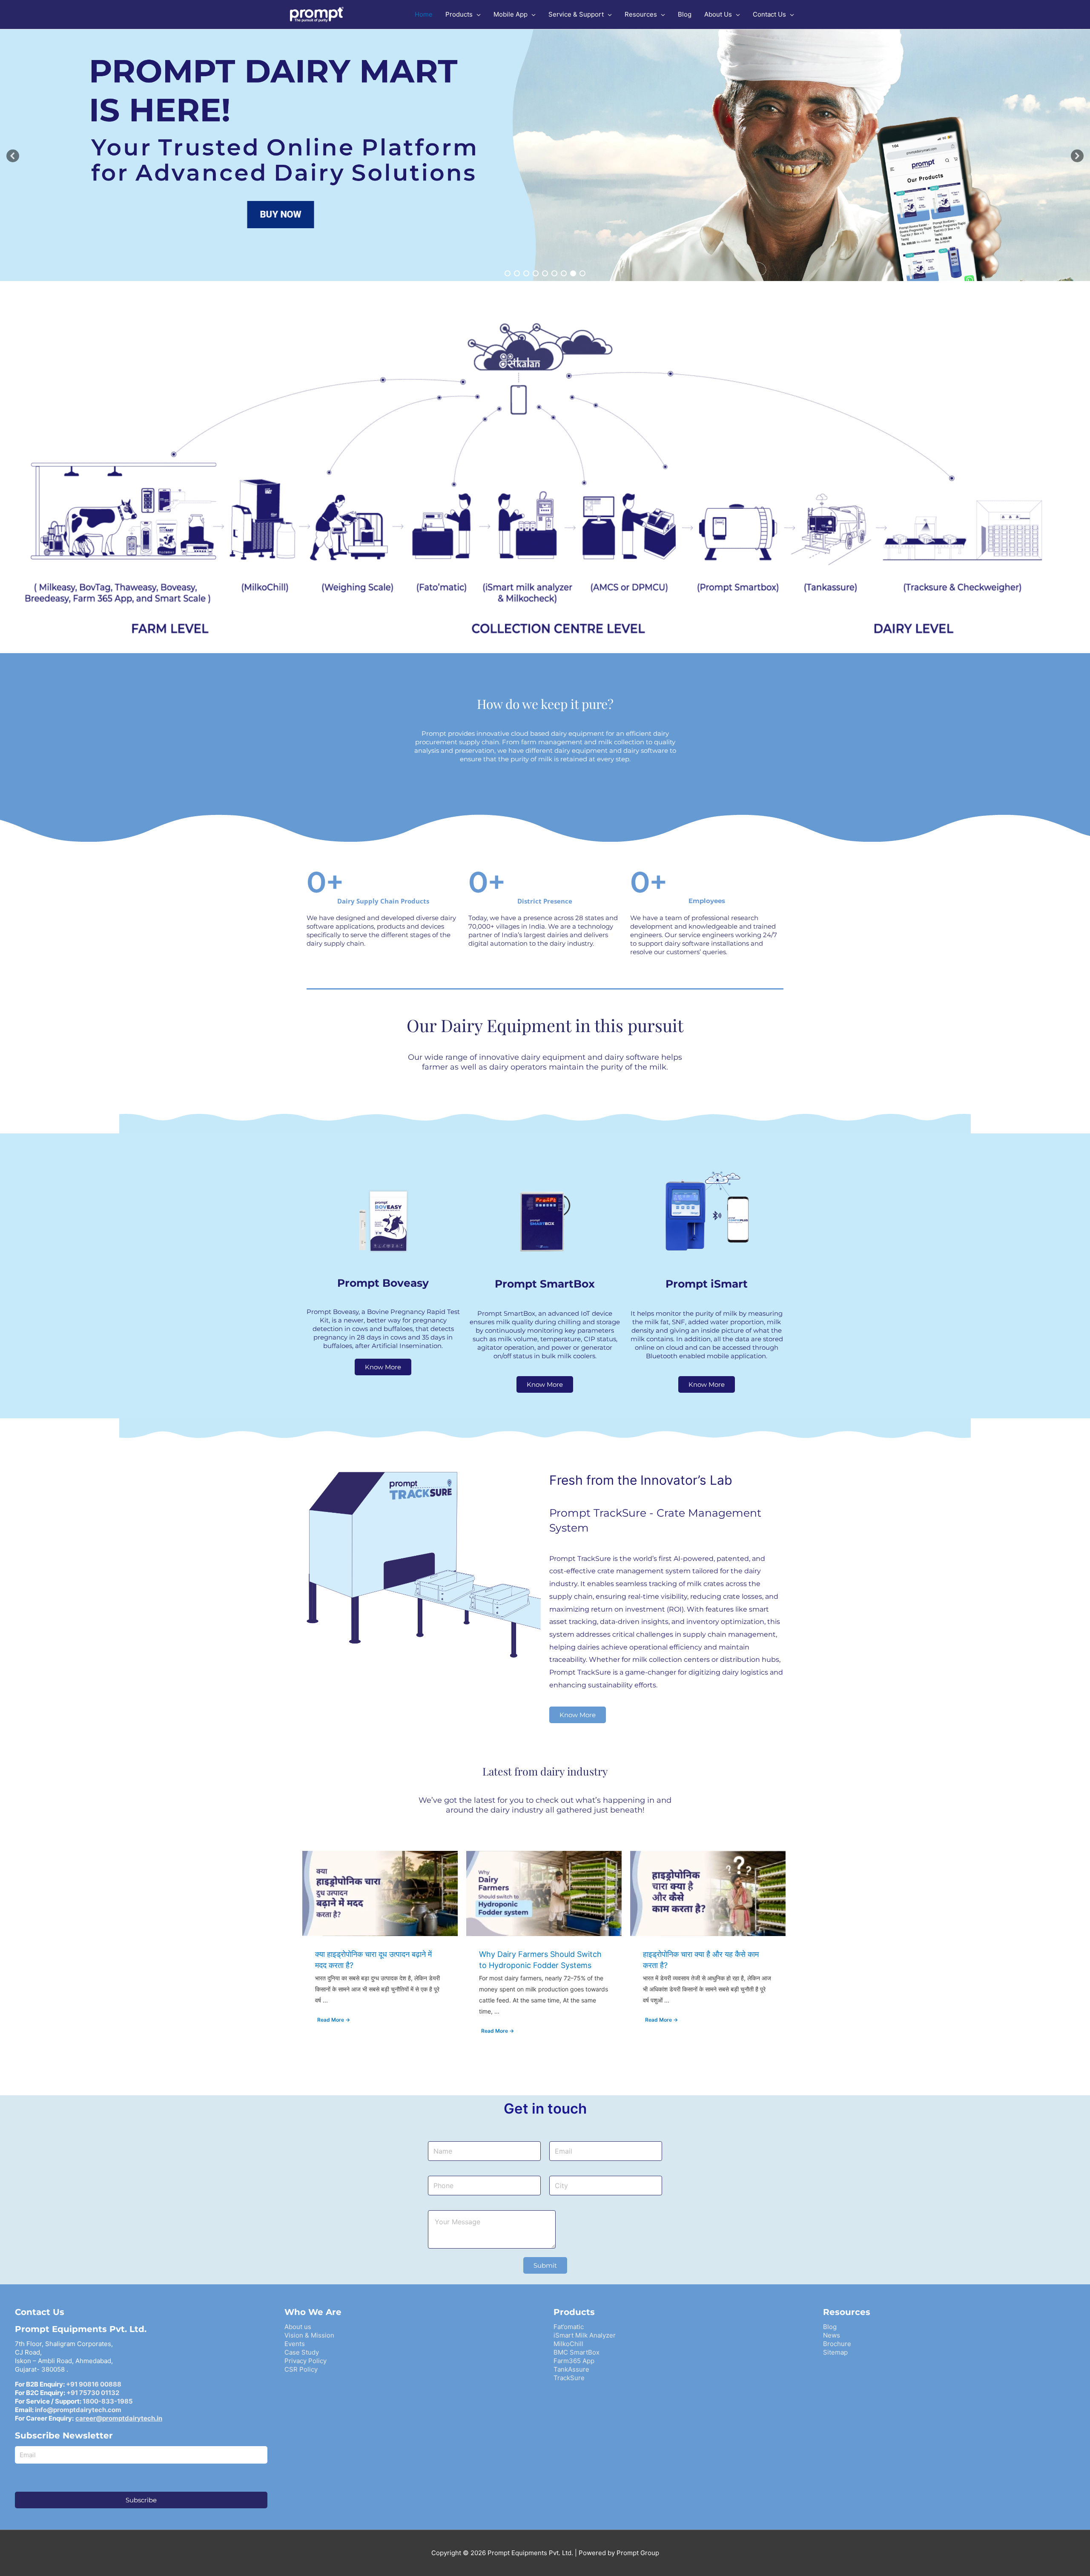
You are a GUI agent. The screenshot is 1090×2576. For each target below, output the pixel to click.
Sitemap (835, 2352)
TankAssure (571, 2369)
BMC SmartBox (577, 2352)
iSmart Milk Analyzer (585, 2335)
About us (298, 2327)
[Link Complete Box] (380, 1950)
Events (295, 2344)
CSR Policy (301, 2369)
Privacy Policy (305, 2361)
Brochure (837, 2344)
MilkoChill (568, 2344)
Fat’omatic (569, 2327)
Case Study (302, 2352)
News (832, 2335)
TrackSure (569, 2378)
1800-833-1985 (108, 2401)
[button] (13, 156)
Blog (830, 2327)
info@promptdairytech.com (78, 2410)
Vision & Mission (309, 2335)
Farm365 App (574, 2361)
